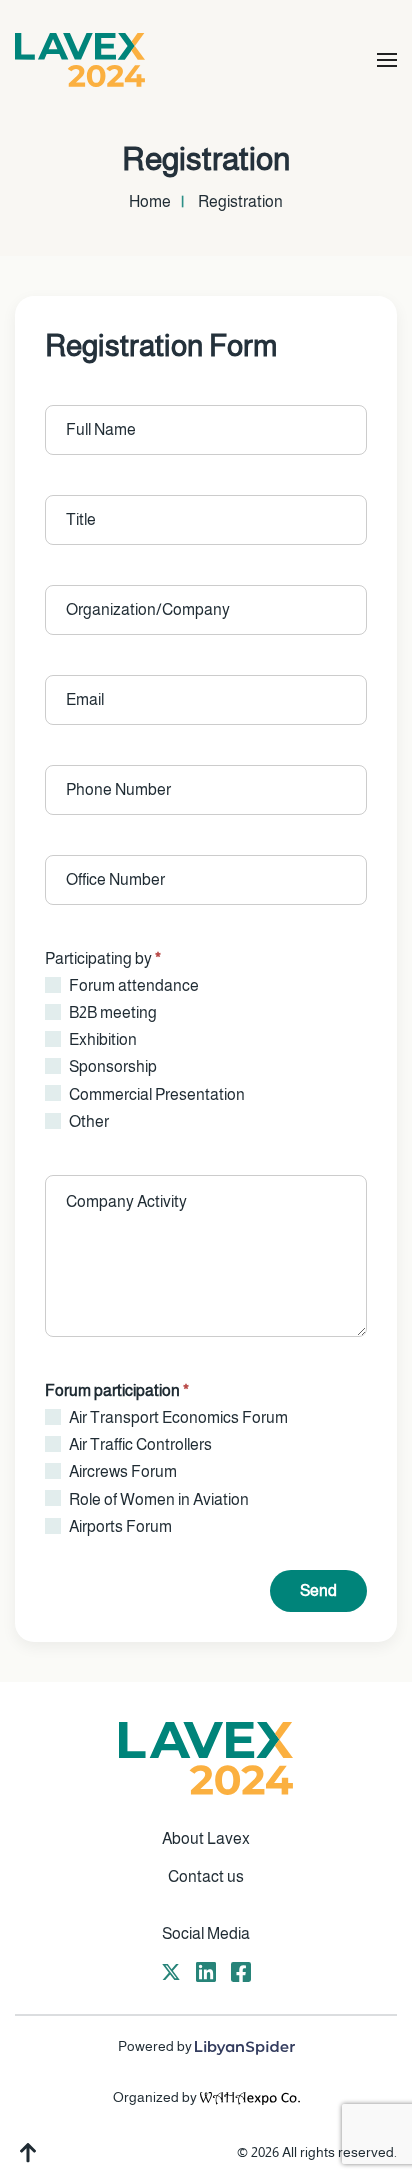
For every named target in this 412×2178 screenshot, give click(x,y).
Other (87, 1121)
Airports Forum (119, 1526)
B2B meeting (111, 1012)
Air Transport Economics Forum (177, 1417)
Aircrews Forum (121, 1471)
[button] (387, 60)
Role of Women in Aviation (157, 1499)
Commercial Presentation (155, 1094)
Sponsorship (111, 1066)
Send (318, 1590)
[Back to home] (80, 60)
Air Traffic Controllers (139, 1444)
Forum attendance (132, 985)
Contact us (206, 1876)
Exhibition (101, 1039)
